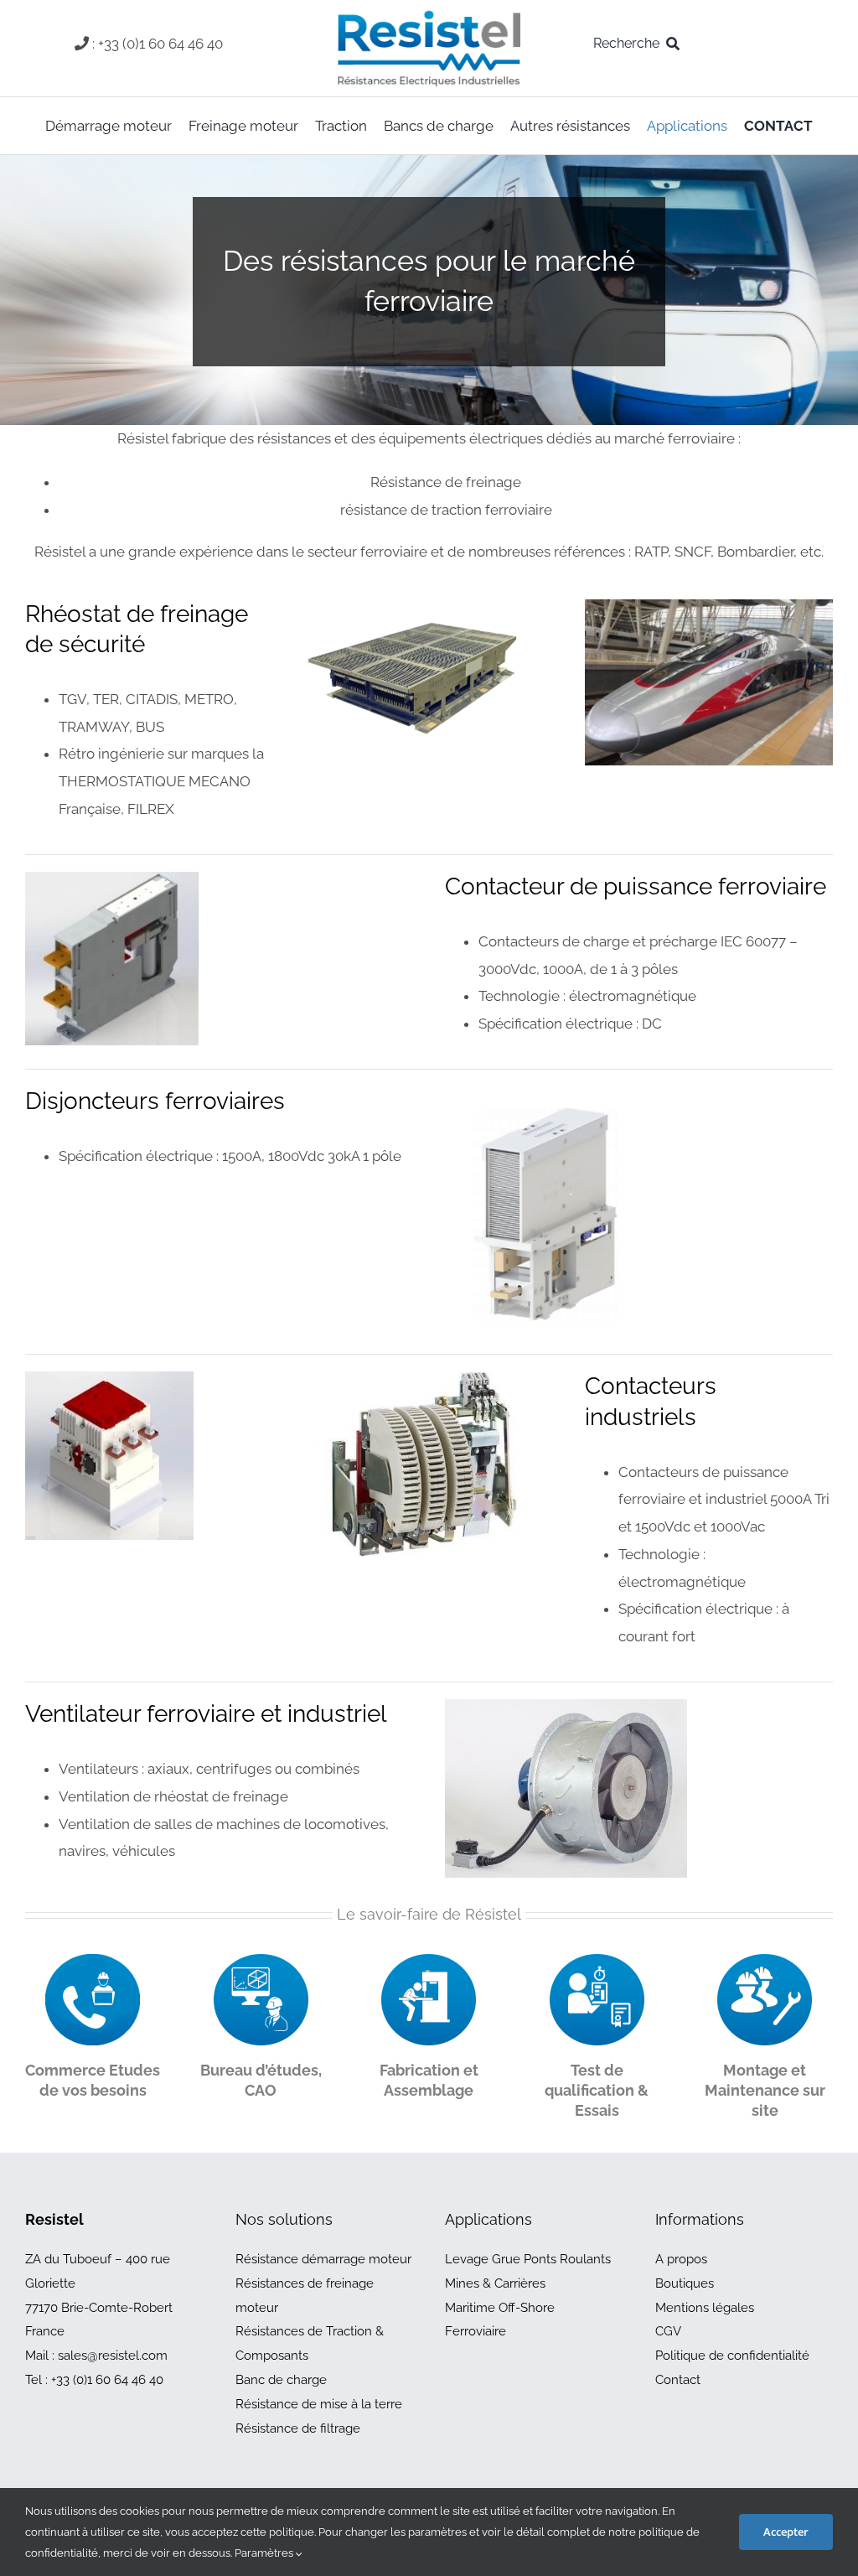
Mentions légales (705, 2308)
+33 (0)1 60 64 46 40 (107, 2380)
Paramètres (265, 2553)
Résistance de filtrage (298, 2428)
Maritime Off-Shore (500, 2308)
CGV (668, 2331)
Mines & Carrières (495, 2283)
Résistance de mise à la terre (319, 2404)
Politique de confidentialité (732, 2356)
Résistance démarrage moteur (323, 2259)
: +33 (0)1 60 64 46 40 (158, 44)
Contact (678, 2380)
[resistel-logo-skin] (429, 15)
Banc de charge (281, 2380)
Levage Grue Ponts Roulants (528, 2259)
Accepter (786, 2532)
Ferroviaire (476, 2331)
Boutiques (685, 2283)
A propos (681, 2259)
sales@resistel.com (113, 2356)
